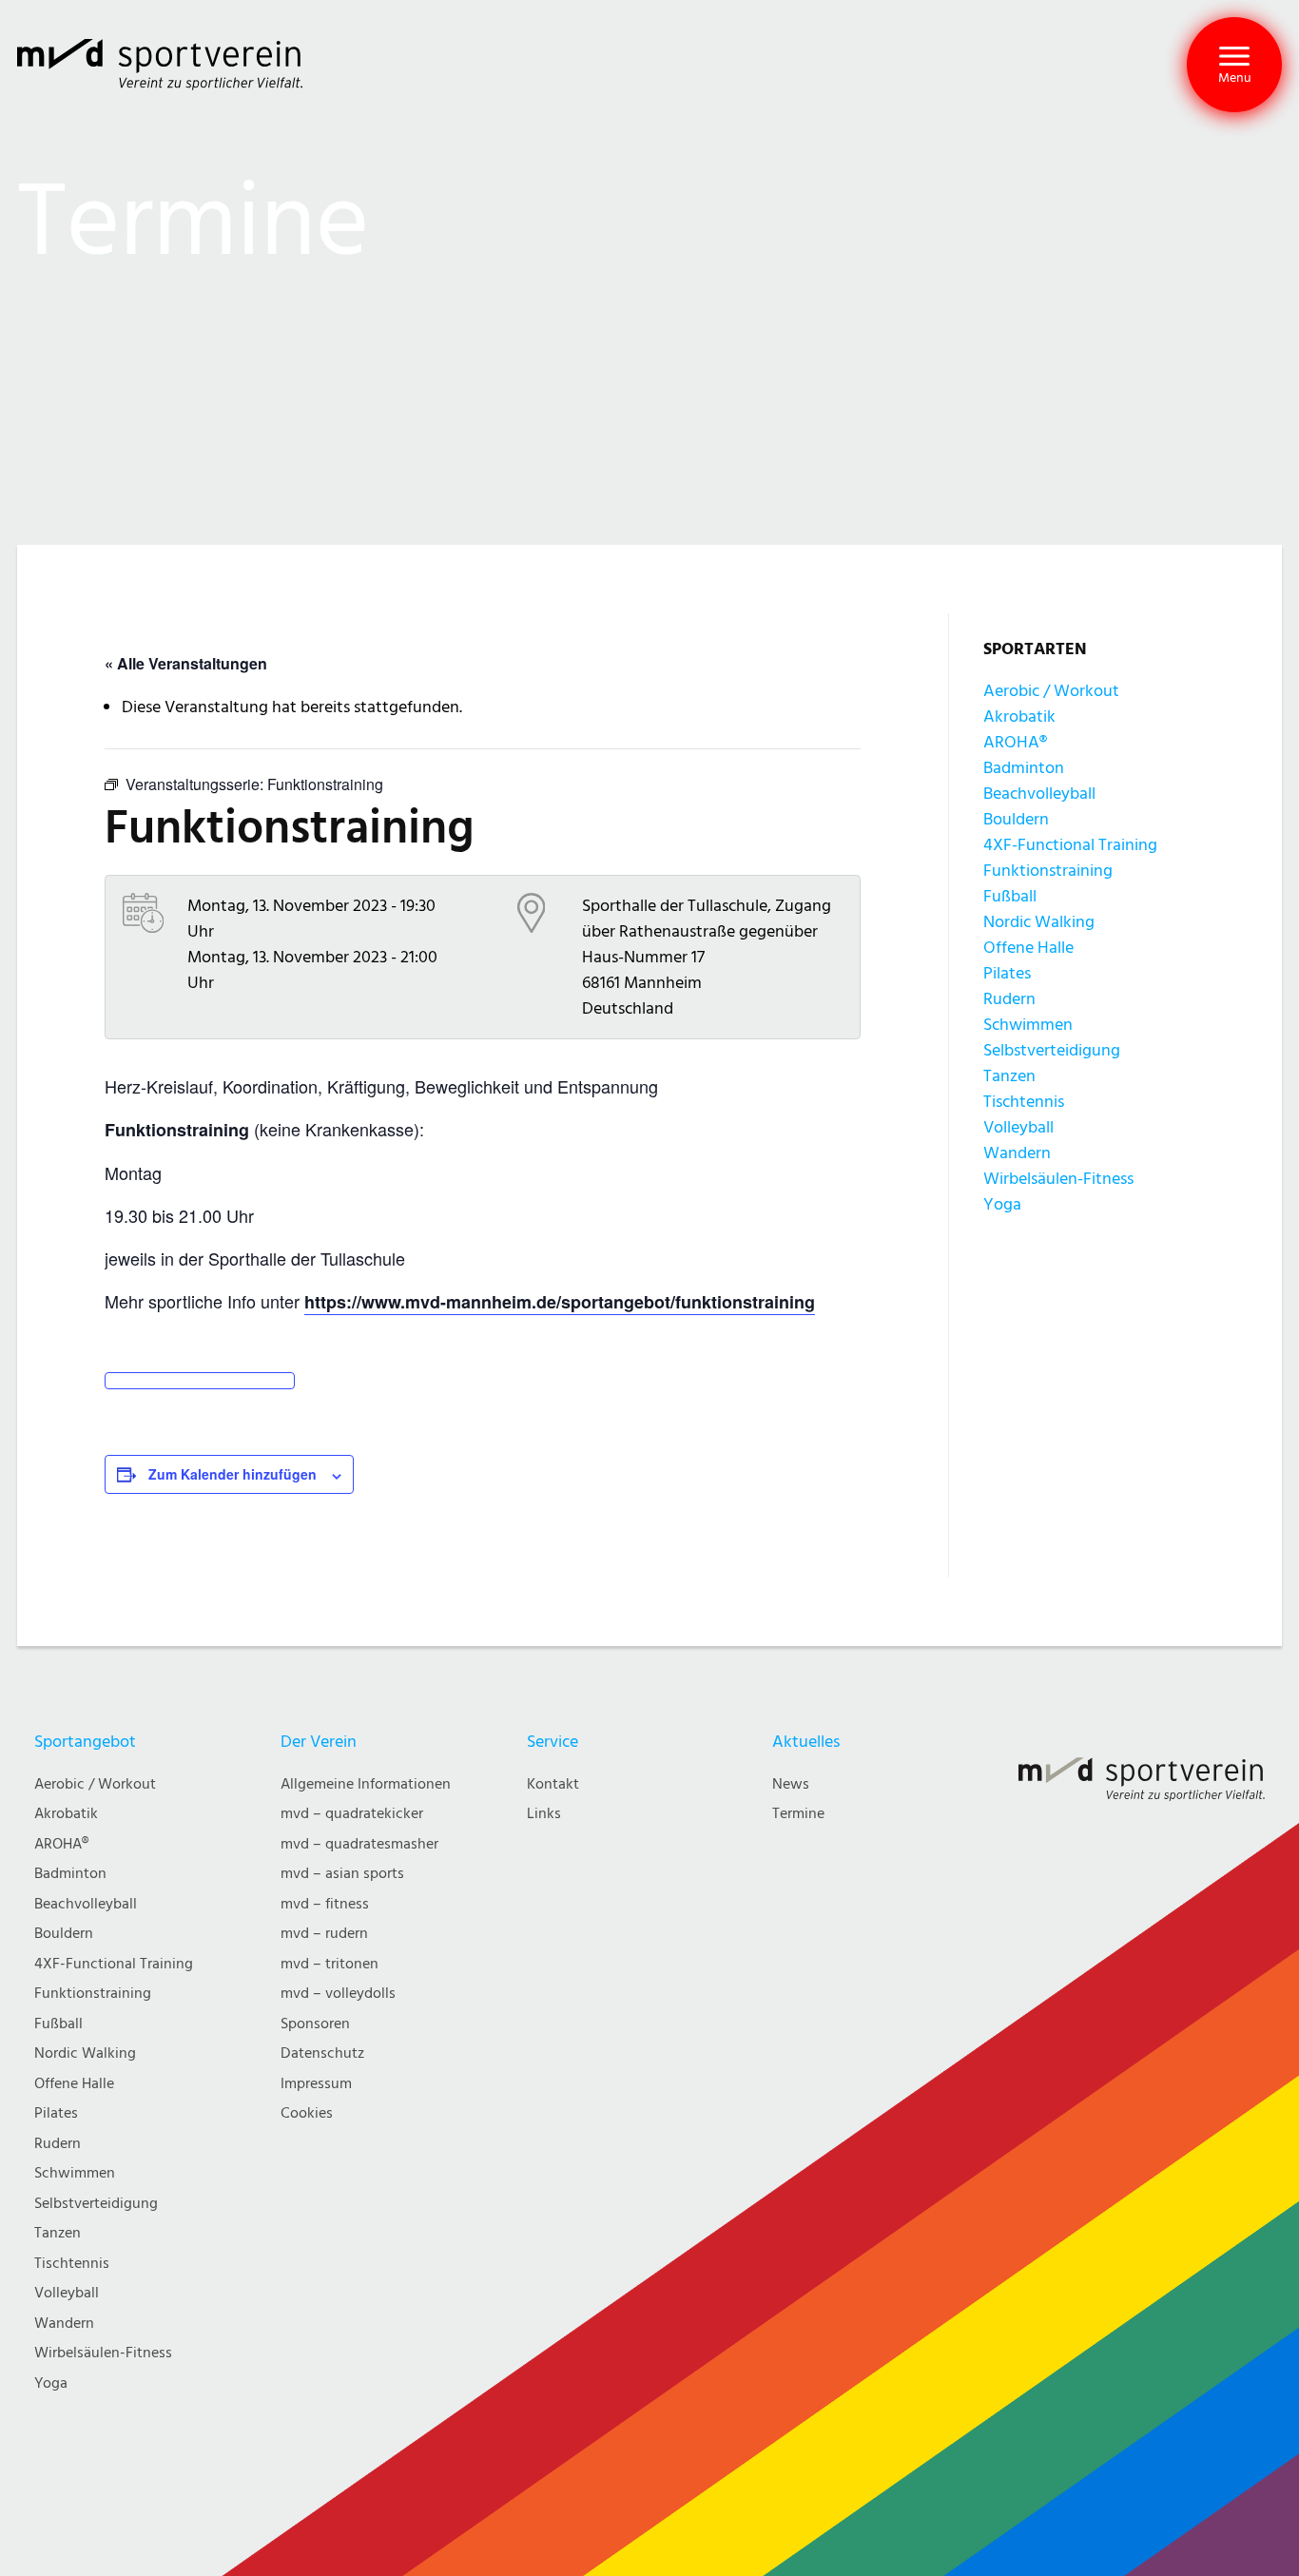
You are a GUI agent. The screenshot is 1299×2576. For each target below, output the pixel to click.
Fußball (1010, 896)
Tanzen (1009, 1076)
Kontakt (553, 1784)
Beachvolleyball (1039, 794)
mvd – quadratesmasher (359, 1844)
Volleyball (1018, 1127)
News (791, 1784)
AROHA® (1015, 742)
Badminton (1024, 768)
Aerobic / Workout (1051, 691)
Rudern (1009, 999)
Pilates (1007, 973)
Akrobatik (1019, 717)
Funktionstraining (1048, 871)
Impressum (316, 2084)
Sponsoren (315, 2024)
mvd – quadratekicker (352, 1814)
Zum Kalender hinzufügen (233, 1474)
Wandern (1017, 1153)
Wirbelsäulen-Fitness (1058, 1179)
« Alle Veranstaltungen (186, 663)
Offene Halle (1028, 948)
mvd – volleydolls (338, 1994)
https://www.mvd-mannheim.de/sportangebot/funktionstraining (560, 1302)
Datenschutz (322, 2053)
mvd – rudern (324, 1934)
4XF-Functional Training (1070, 845)
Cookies (307, 2113)
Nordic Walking (1039, 922)
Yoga (1002, 1204)
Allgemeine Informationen (366, 1784)
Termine (798, 1814)
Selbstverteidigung (1052, 1050)
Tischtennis (1024, 1102)
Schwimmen (1028, 1025)
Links (544, 1814)
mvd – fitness (325, 1904)
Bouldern (1016, 819)
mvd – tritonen (330, 1964)
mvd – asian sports (342, 1874)
